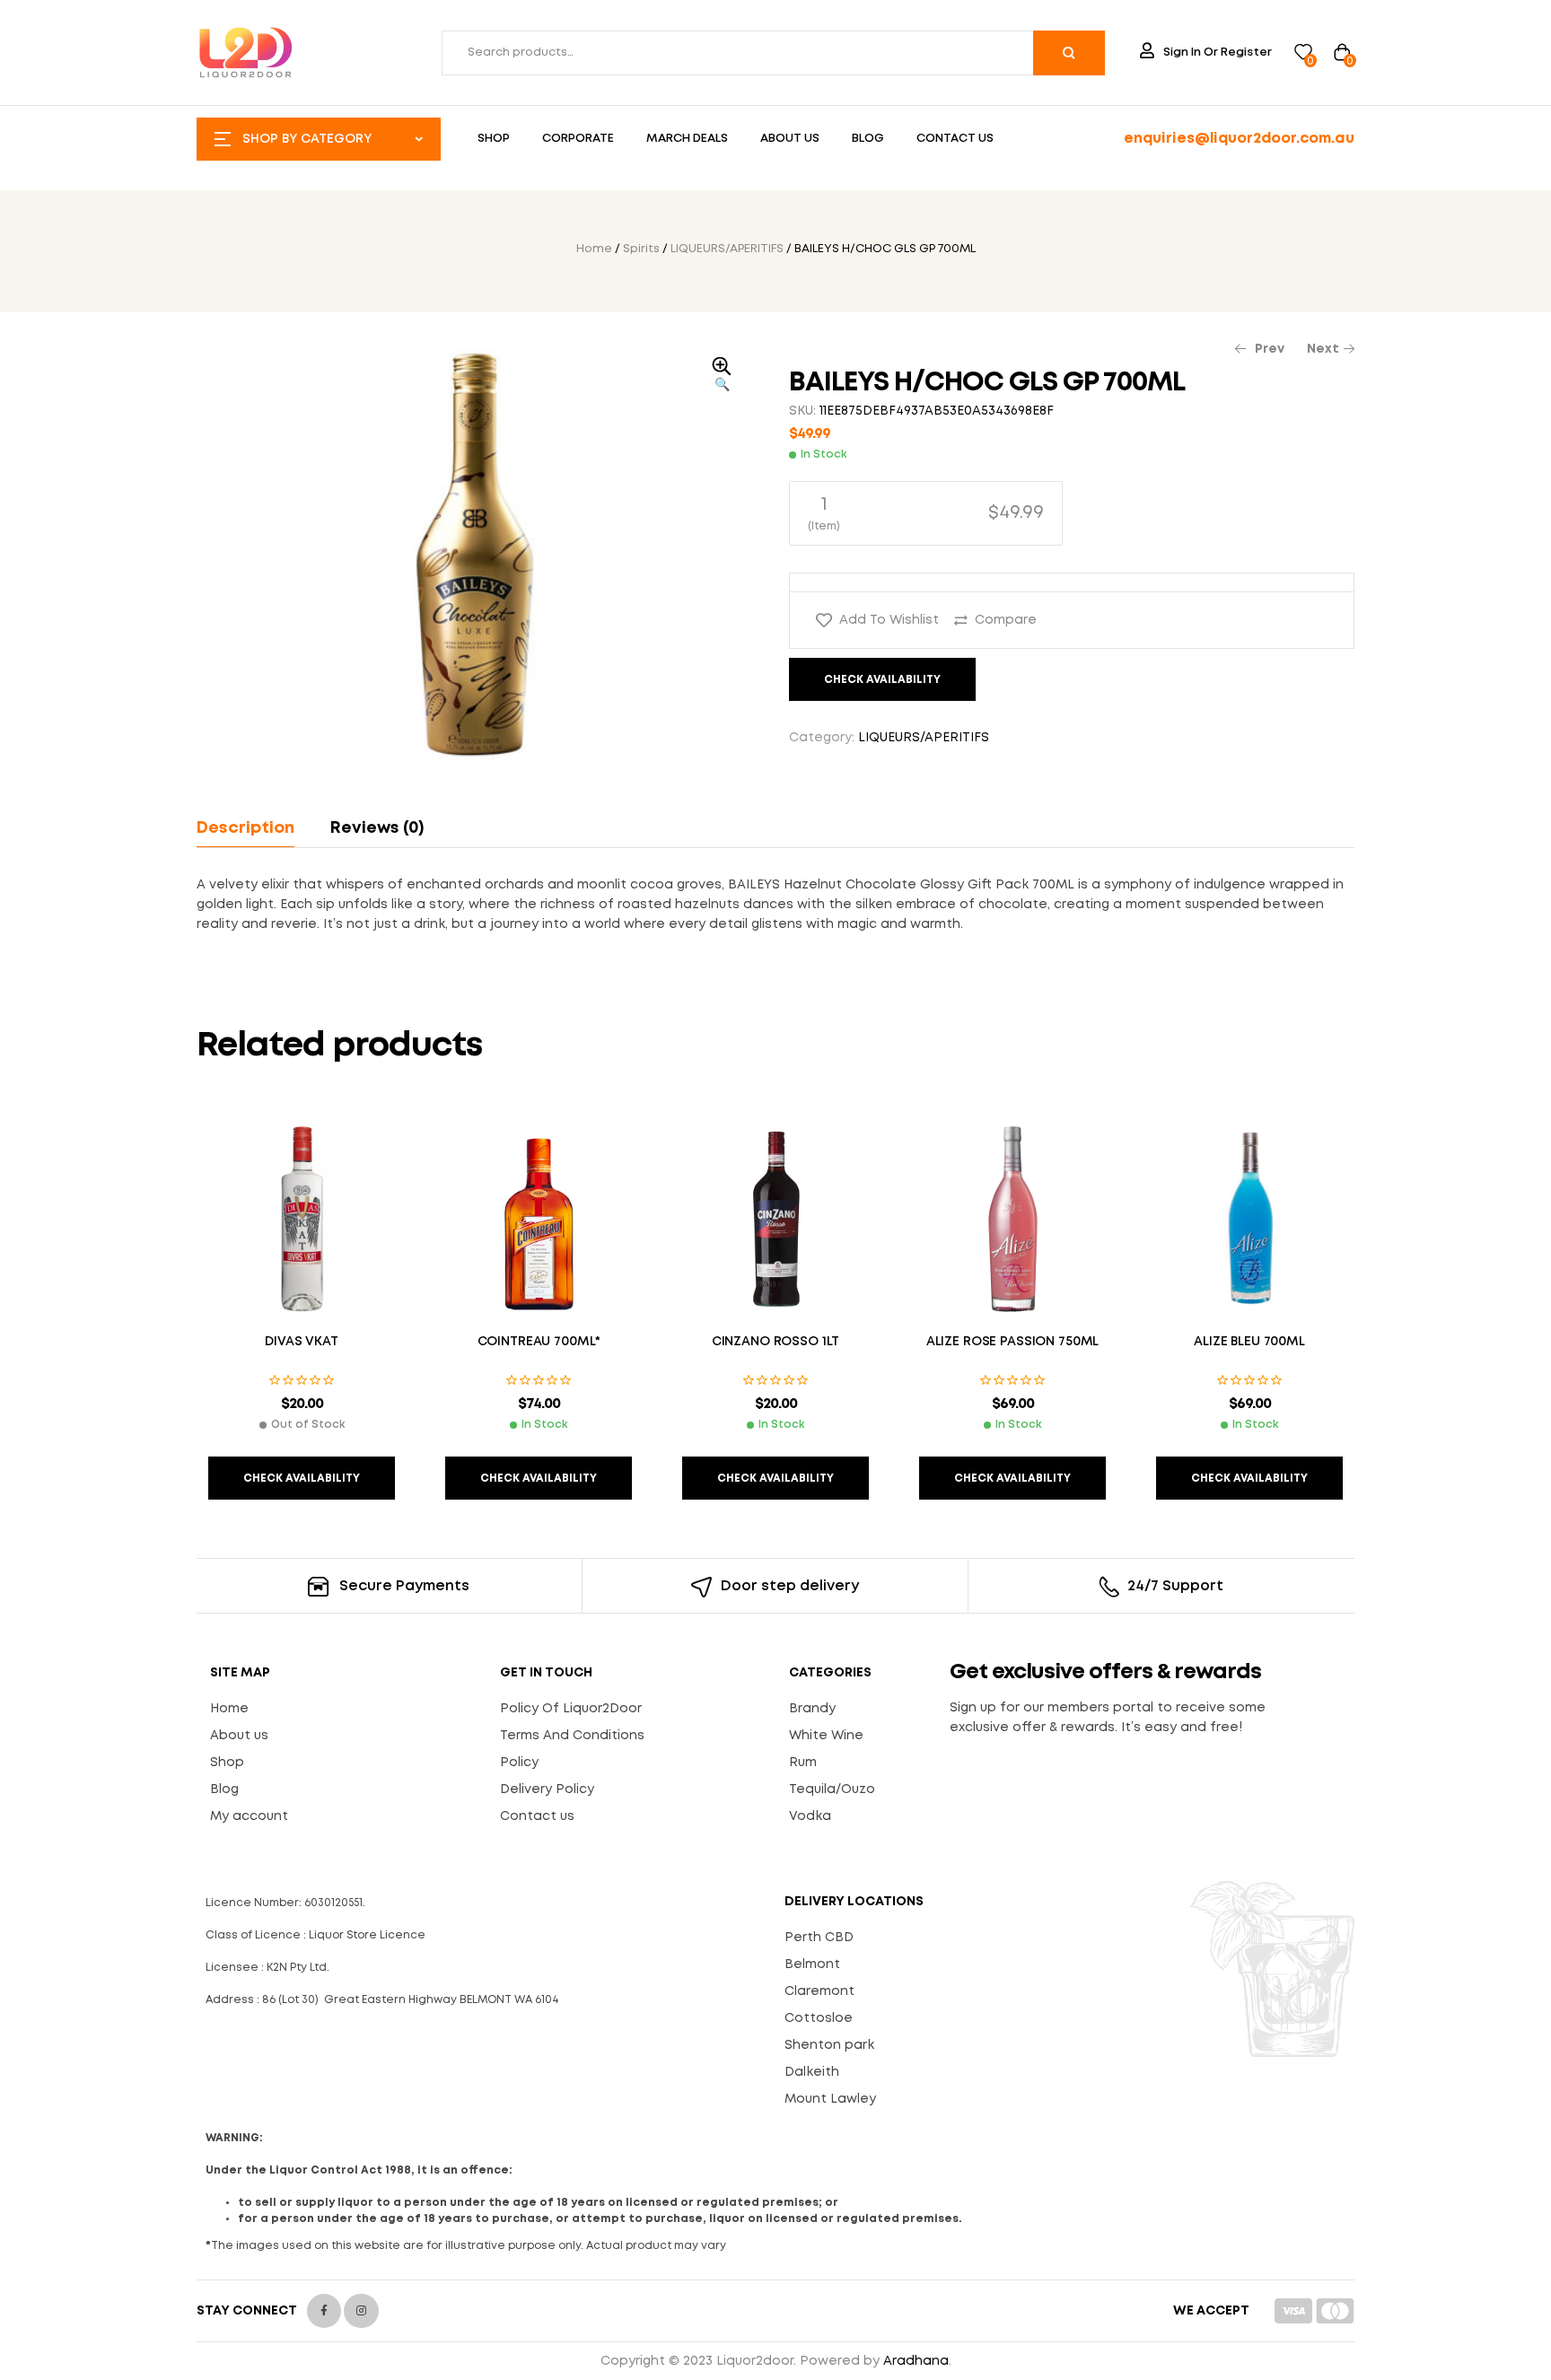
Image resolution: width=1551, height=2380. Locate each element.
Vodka (810, 1816)
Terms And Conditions (572, 1736)
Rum (803, 1763)
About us (239, 1736)
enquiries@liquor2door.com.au (1239, 139)
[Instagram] (361, 2311)
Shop (227, 1763)
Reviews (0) (377, 828)
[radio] (926, 513)
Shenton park (829, 2045)
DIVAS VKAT (302, 1342)
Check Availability (882, 680)
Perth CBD (819, 1938)
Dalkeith (812, 2072)
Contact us (537, 1816)
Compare (1006, 620)
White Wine (826, 1736)
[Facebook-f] (324, 2311)
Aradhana (916, 2361)
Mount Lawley (830, 2099)
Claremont (819, 1991)
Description (245, 828)
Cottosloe (819, 2018)
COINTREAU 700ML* (539, 1342)
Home (594, 249)
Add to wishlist (889, 620)
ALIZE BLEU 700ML (1249, 1342)
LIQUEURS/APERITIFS (727, 249)
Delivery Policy (547, 1789)
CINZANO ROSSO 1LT (776, 1342)
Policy (519, 1763)
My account (249, 1816)
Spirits (641, 249)
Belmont (812, 1964)
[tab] (254, 828)
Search (1069, 53)
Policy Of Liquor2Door (571, 1709)
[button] (722, 376)
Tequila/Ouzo (832, 1789)
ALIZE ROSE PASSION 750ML (1013, 1342)
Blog (224, 1789)
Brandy (812, 1709)
